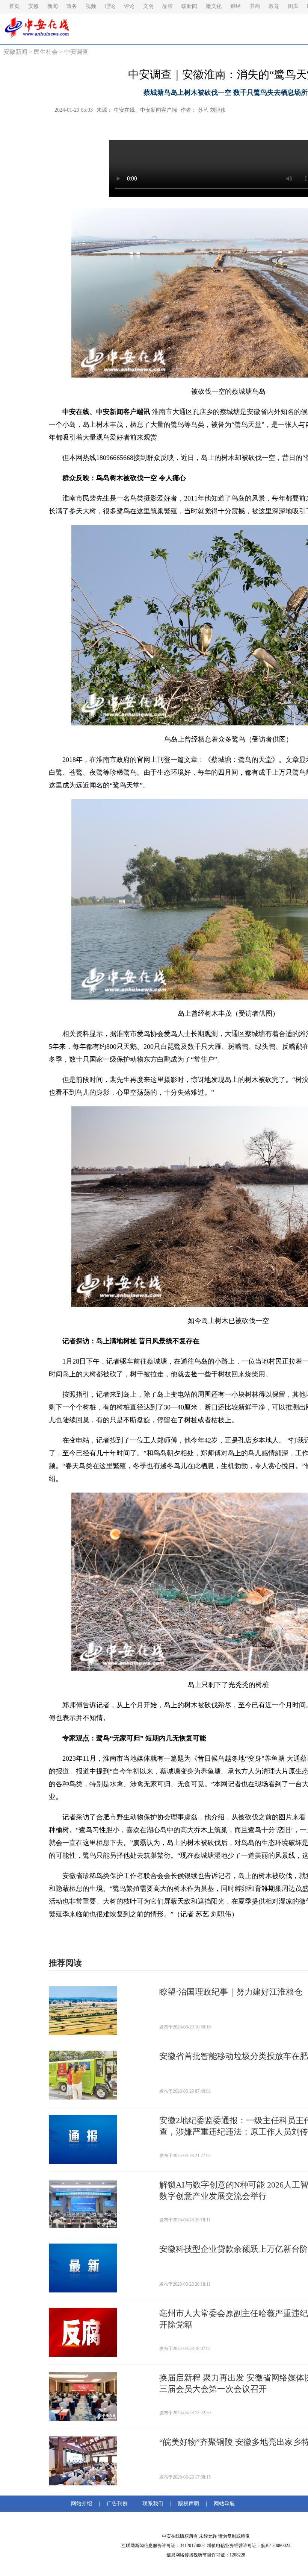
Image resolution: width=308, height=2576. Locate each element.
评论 (129, 6)
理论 (110, 6)
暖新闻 (189, 6)
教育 (274, 6)
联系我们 (153, 2504)
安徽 (33, 6)
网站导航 (223, 2504)
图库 (293, 6)
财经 (236, 6)
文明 (148, 6)
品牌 (168, 6)
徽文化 (214, 6)
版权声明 (189, 2504)
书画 (255, 6)
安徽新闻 (15, 52)
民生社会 (46, 52)
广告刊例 (117, 2504)
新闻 (53, 6)
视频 (91, 6)
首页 (14, 6)
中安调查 (76, 52)
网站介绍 (83, 2504)
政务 (72, 6)
